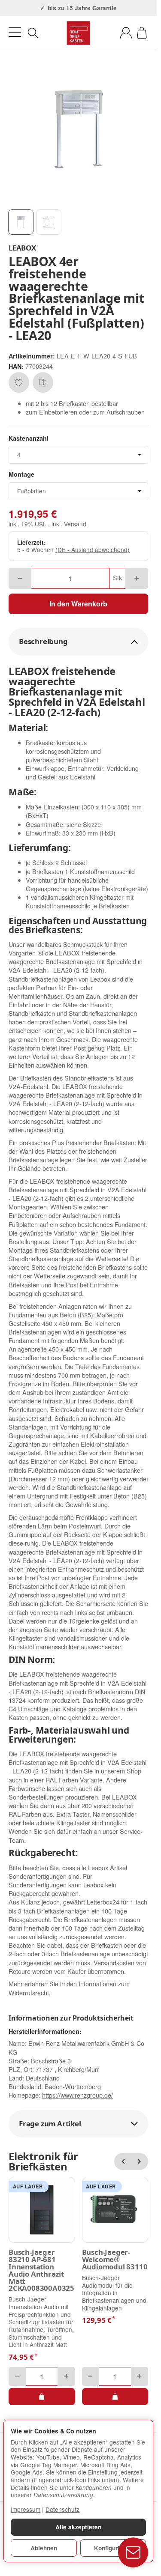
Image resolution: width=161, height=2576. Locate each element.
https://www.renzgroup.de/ (77, 2095)
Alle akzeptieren (78, 2527)
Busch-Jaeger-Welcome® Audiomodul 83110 (115, 2260)
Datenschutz (62, 2509)
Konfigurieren (113, 2548)
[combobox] (78, 455)
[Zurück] (123, 2161)
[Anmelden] (126, 33)
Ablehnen (44, 2548)
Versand (75, 524)
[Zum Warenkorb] (142, 33)
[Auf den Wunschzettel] (19, 382)
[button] (21, 222)
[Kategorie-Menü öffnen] (15, 32)
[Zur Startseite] (79, 33)
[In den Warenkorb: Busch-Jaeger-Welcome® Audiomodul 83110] (115, 2397)
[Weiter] (140, 2161)
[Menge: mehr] (137, 578)
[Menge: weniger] (20, 578)
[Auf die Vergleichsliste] (43, 382)
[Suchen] (33, 33)
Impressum (26, 2509)
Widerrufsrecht (29, 1992)
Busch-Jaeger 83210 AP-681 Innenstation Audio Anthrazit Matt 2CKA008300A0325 (41, 2270)
